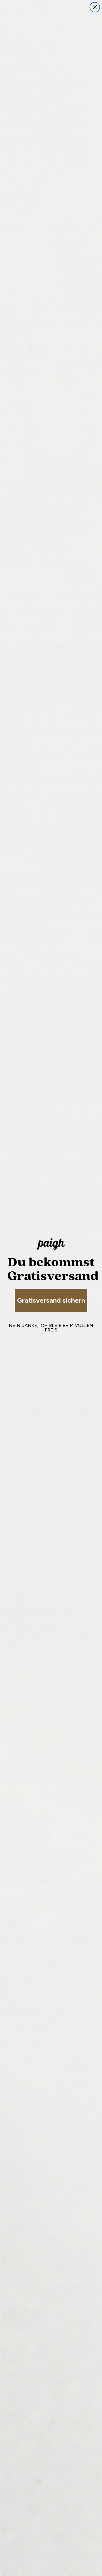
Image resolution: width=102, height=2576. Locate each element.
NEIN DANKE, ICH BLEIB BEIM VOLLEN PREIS (51, 1328)
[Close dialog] (95, 7)
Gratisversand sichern (51, 1300)
